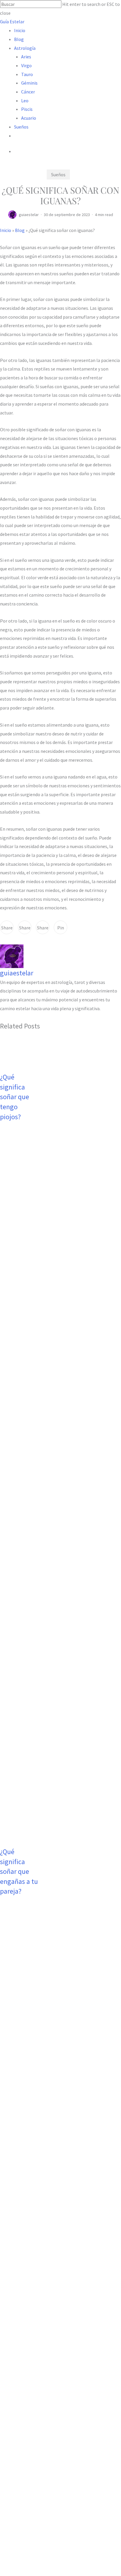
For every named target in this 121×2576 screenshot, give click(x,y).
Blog (20, 230)
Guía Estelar (12, 22)
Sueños (58, 175)
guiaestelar (29, 215)
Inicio (6, 230)
